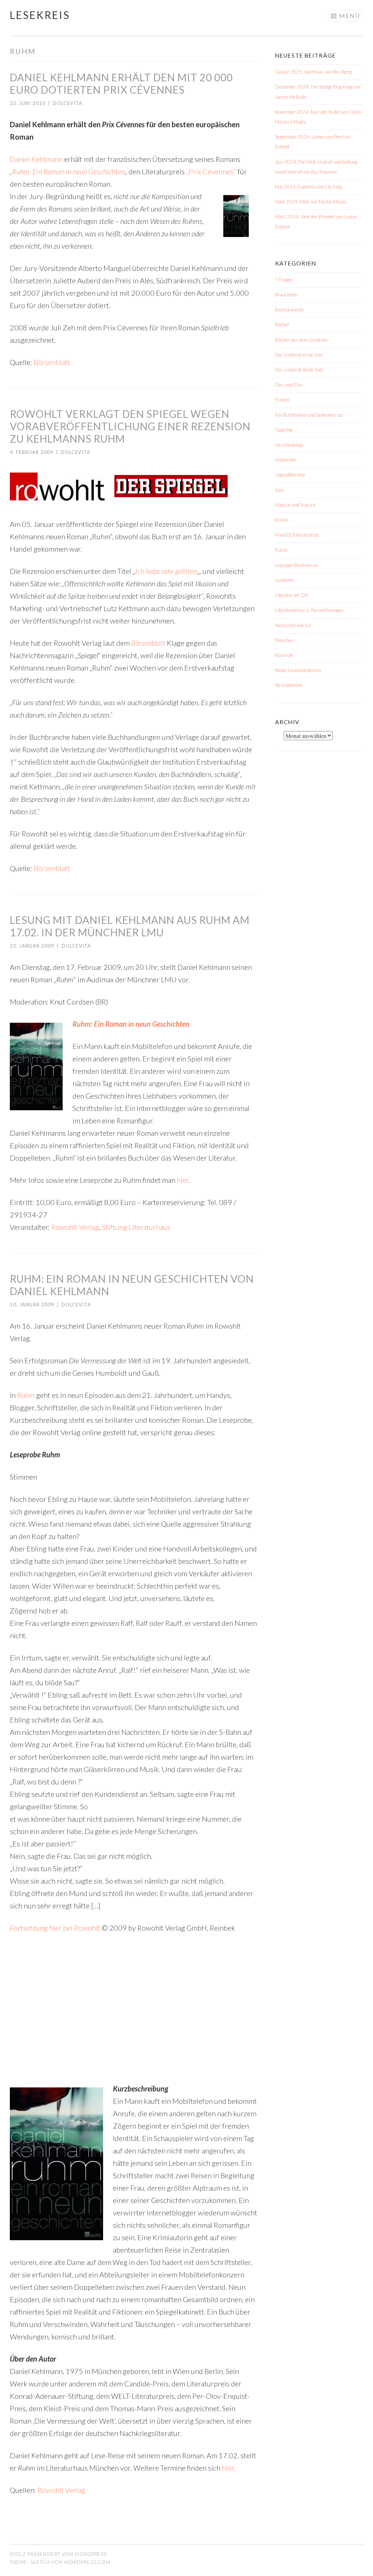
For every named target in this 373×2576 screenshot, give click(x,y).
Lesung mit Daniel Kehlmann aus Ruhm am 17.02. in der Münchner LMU (130, 926)
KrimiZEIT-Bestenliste (297, 535)
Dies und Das (289, 385)
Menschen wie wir (293, 625)
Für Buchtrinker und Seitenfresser (309, 415)
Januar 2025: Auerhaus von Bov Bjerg (313, 72)
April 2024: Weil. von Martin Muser (311, 202)
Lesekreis (40, 15)
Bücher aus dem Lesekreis (302, 340)
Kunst (281, 550)
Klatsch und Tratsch (295, 505)
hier (183, 1180)
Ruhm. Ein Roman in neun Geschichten (68, 171)
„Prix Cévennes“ (211, 171)
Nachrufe (284, 655)
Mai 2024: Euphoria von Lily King (308, 187)
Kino (279, 490)
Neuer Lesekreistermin (298, 670)
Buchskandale (289, 310)
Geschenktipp (289, 445)
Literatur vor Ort (292, 595)
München (284, 640)
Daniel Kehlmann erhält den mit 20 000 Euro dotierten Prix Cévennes (121, 83)
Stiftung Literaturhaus (136, 1227)
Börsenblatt (52, 362)
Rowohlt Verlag (75, 1227)
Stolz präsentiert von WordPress (58, 2554)
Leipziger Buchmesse (296, 565)
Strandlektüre (289, 685)
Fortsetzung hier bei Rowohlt (55, 1928)
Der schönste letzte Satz (299, 370)
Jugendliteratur (290, 475)
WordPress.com (87, 2562)
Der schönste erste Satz (299, 355)
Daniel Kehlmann (36, 159)
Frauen (282, 400)
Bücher (282, 325)
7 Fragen (284, 280)
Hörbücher (286, 460)
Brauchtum (286, 295)
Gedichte (284, 430)
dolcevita (68, 103)
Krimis (282, 520)
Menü (350, 15)
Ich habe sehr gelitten (166, 571)
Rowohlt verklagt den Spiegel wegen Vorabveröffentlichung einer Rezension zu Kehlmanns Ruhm (130, 426)
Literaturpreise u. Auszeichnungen (309, 610)
